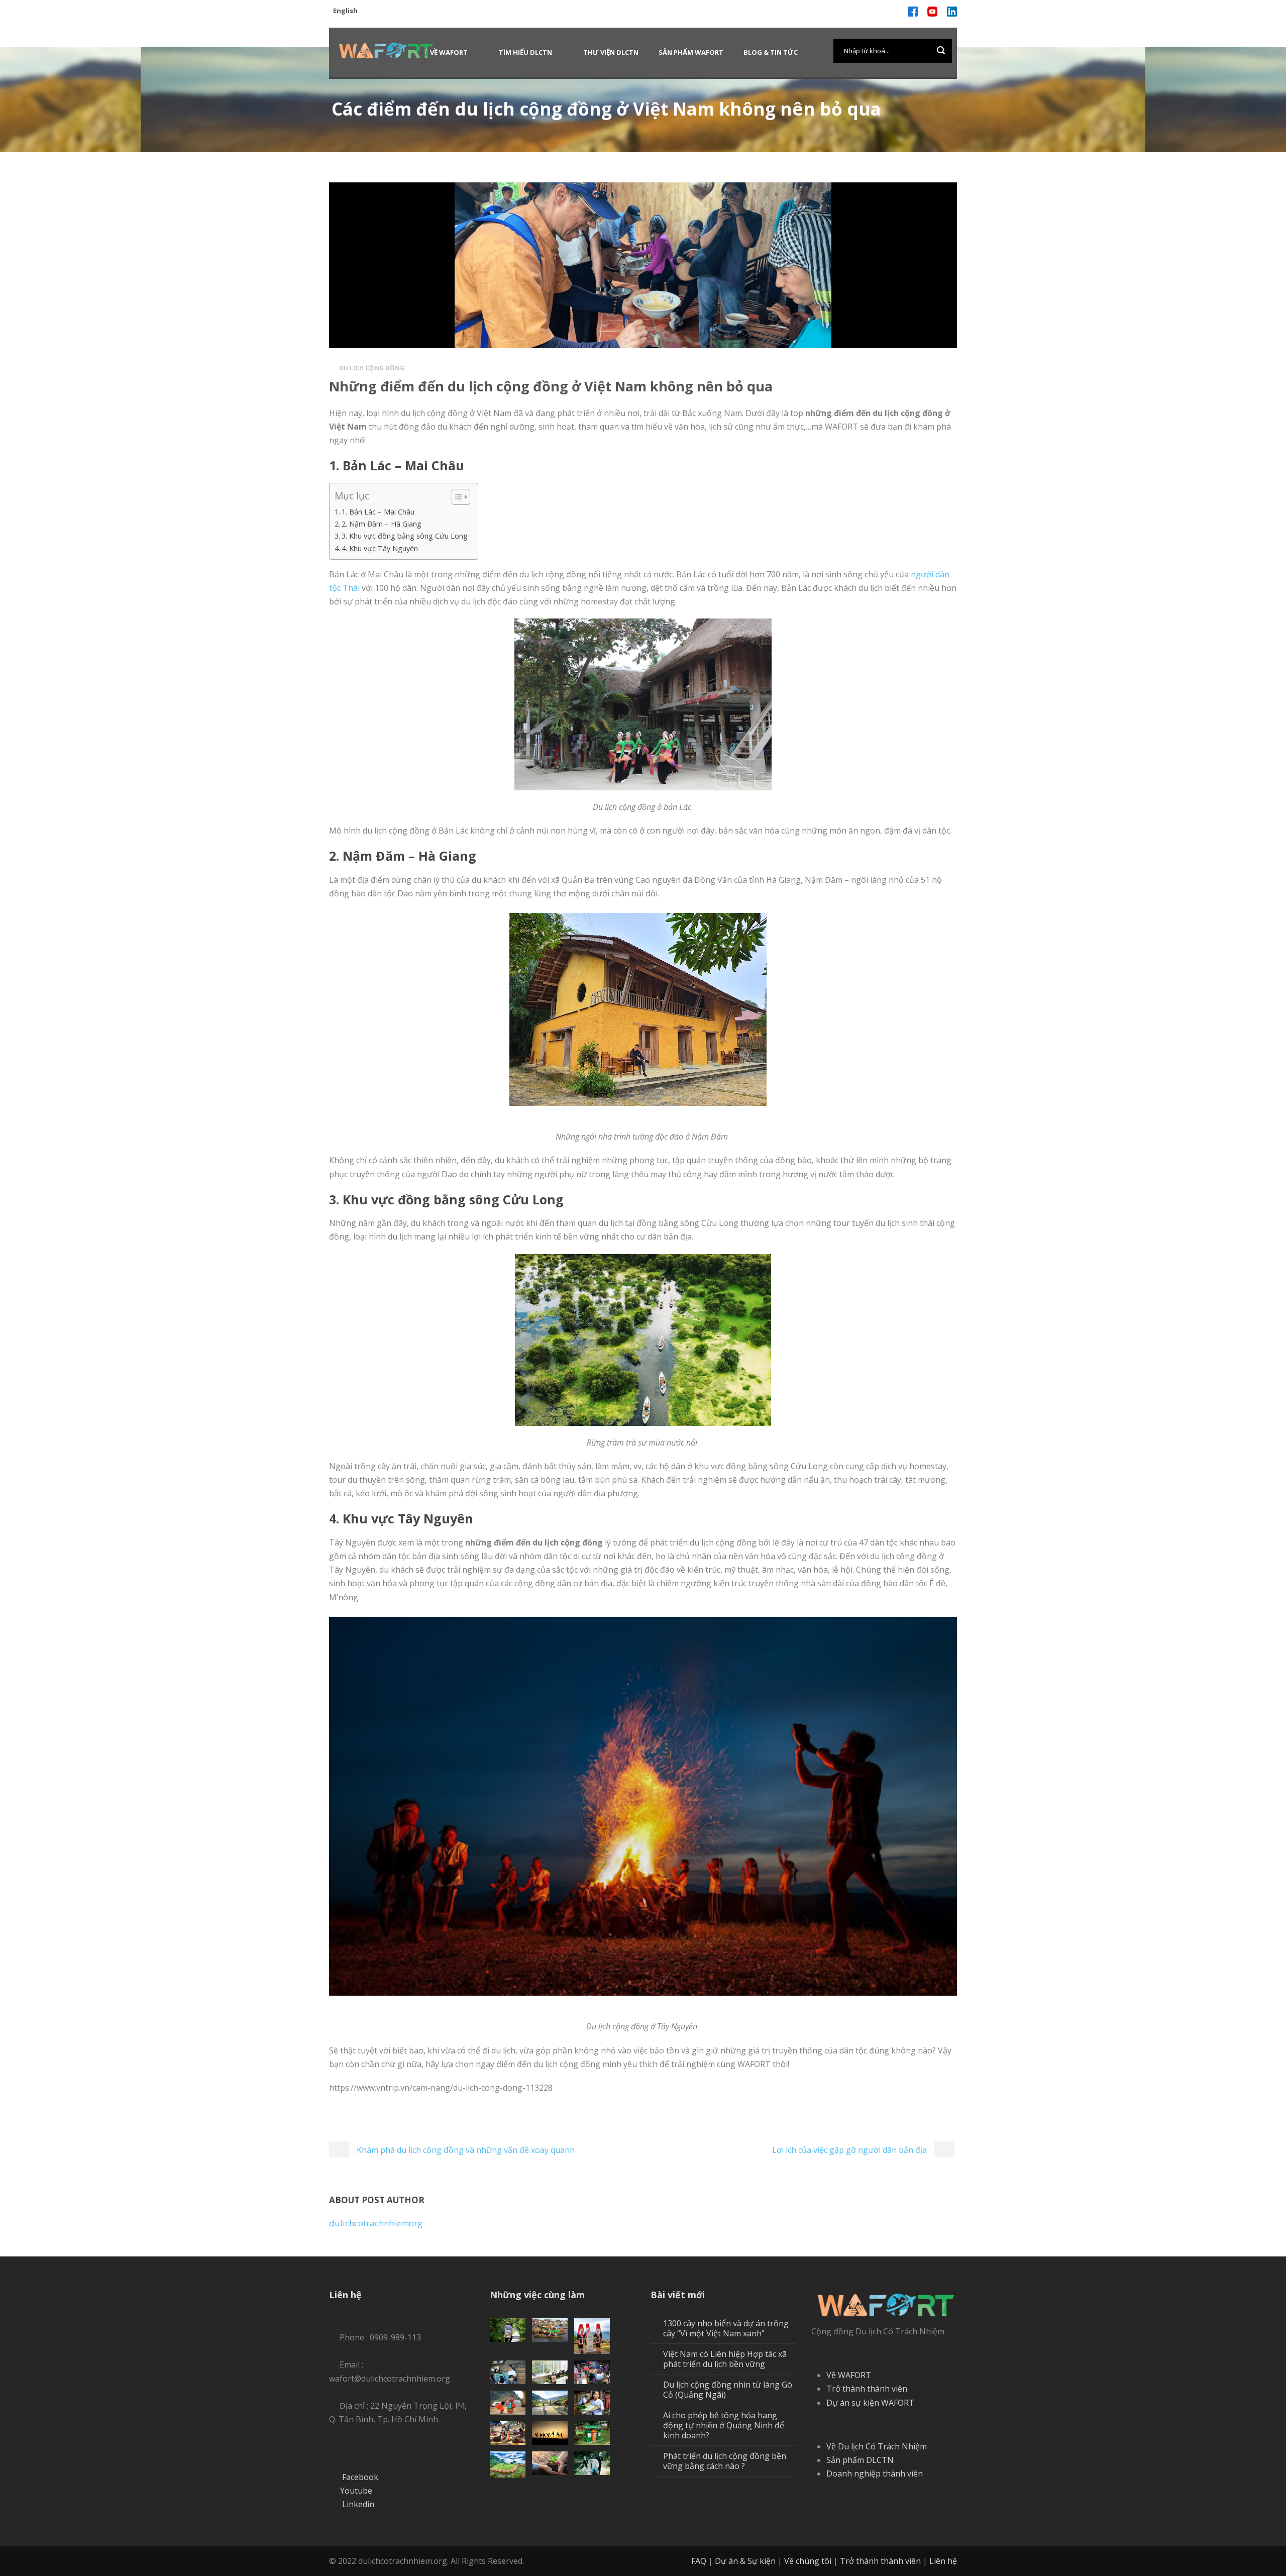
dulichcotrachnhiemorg (376, 2223)
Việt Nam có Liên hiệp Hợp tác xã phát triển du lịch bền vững (725, 2359)
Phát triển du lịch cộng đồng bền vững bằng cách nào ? (725, 2461)
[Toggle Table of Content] (456, 497)
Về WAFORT (449, 52)
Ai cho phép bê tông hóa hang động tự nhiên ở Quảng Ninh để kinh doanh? (724, 2425)
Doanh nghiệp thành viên (875, 2474)
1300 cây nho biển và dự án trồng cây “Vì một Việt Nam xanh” (726, 2328)
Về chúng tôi (808, 2561)
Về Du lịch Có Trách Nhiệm (877, 2446)
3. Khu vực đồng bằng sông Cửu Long (405, 536)
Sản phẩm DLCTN (860, 2460)
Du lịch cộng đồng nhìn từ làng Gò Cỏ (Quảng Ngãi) (728, 2390)
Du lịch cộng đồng (372, 368)
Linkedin (358, 2504)
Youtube (356, 2491)
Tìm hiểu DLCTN (525, 52)
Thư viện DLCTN (611, 52)
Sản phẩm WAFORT (691, 52)
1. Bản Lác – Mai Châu (378, 512)
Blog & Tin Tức (771, 52)
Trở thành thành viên (867, 2389)
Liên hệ (943, 2561)
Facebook (360, 2477)
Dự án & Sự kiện (745, 2561)
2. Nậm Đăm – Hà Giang (382, 524)
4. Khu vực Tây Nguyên (380, 548)
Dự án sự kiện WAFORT (870, 2403)
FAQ (699, 2561)
